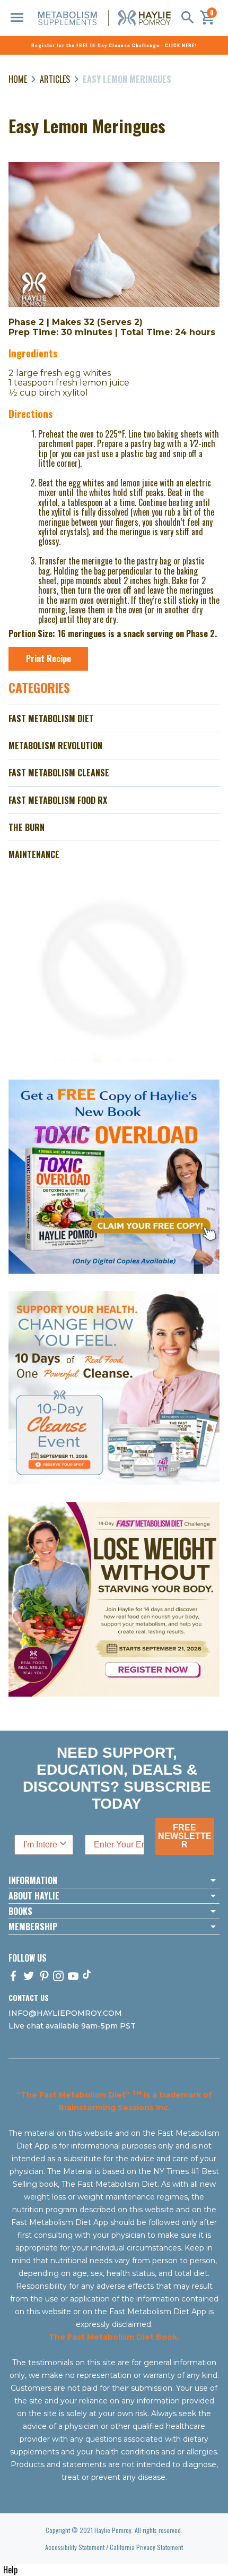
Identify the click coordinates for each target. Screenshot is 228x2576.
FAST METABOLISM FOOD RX (58, 800)
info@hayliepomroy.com (65, 2013)
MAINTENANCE (34, 854)
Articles (55, 79)
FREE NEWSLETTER (185, 1836)
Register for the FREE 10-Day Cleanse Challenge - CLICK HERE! (114, 45)
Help (10, 2570)
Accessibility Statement (75, 2547)
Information (33, 1880)
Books (20, 1911)
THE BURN (27, 827)
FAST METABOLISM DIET (51, 718)
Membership (33, 1927)
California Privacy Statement (146, 2547)
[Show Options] (63, 1845)
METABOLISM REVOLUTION (55, 746)
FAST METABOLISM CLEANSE (59, 773)
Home (18, 79)
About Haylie (34, 1896)
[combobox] (41, 1845)
